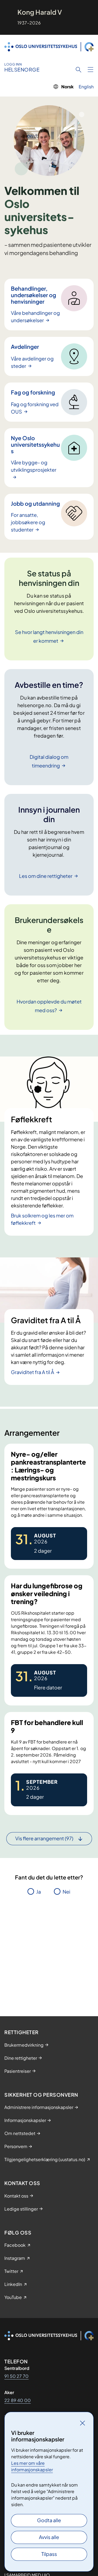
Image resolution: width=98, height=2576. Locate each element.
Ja (39, 1892)
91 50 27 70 (16, 2376)
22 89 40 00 (18, 2400)
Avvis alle (49, 2537)
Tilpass (49, 2554)
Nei (66, 1892)
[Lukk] (82, 2423)
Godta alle (49, 2520)
